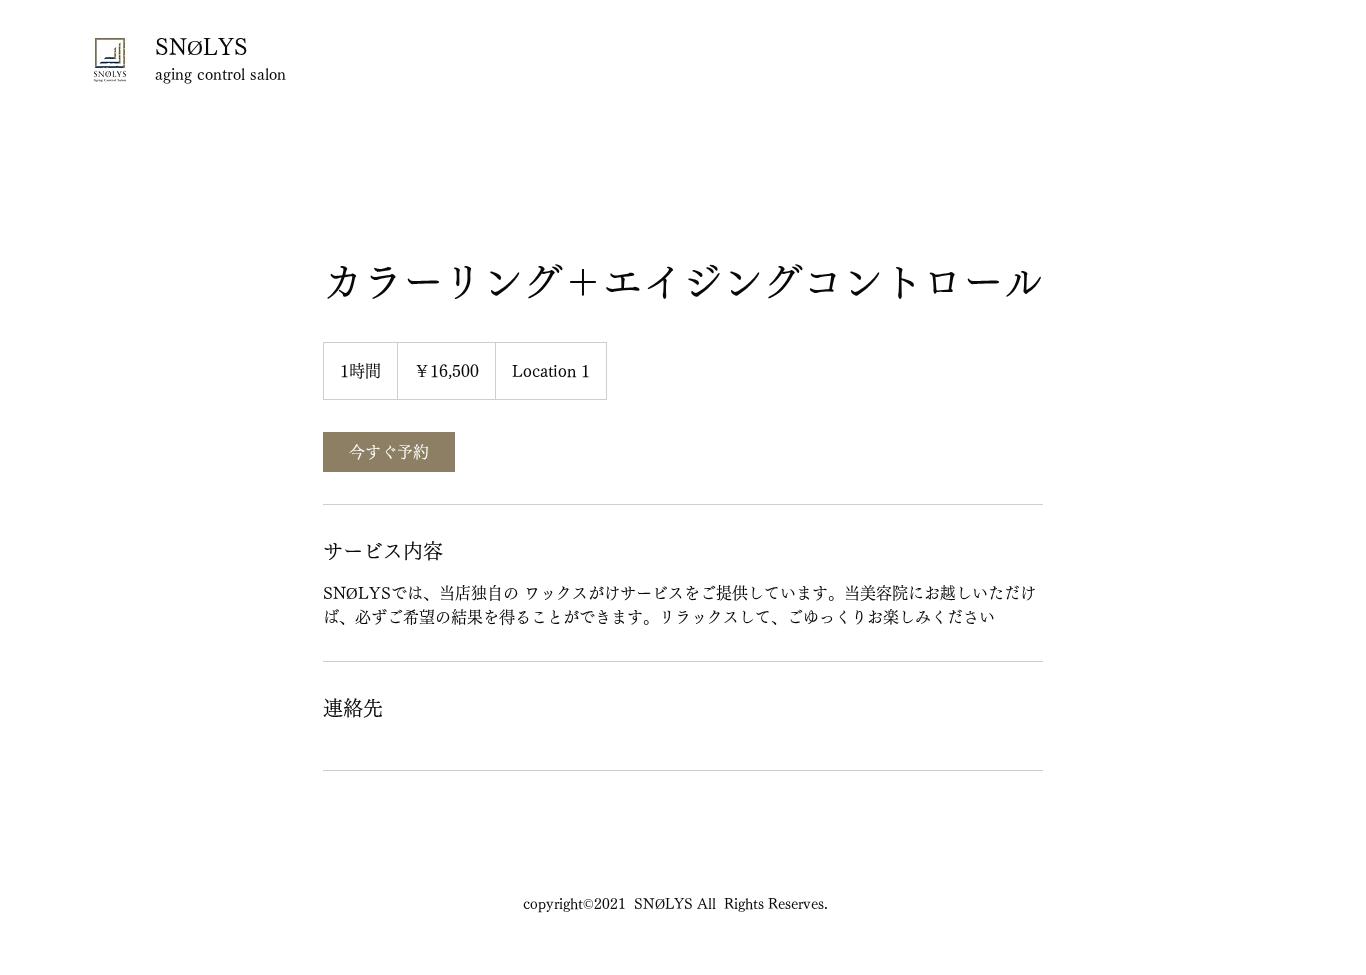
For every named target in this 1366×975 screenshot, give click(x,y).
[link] (389, 452)
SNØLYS (205, 47)
